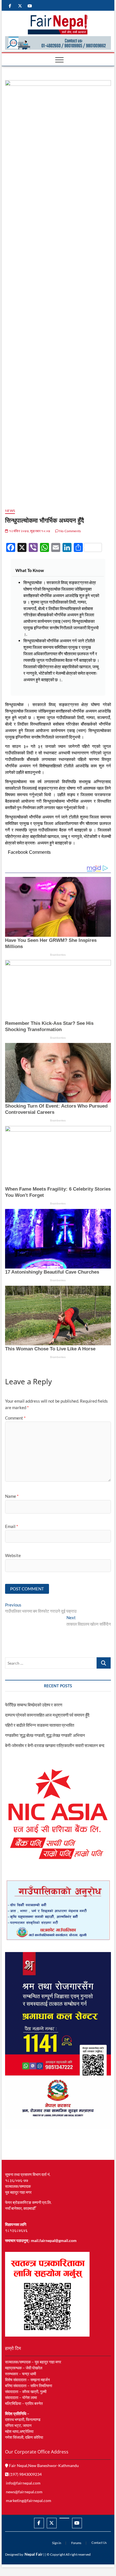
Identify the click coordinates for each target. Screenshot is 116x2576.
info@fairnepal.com (23, 2483)
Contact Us (99, 2543)
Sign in (57, 2543)
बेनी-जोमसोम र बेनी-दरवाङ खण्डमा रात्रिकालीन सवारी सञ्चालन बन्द (55, 1745)
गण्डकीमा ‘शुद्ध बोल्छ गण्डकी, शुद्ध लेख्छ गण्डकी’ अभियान (45, 1735)
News (10, 511)
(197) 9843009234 (25, 2474)
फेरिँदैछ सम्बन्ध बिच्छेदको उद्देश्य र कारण (34, 1705)
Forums (76, 2543)
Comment (15, 1418)
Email (12, 1526)
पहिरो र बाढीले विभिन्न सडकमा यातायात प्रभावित (40, 1725)
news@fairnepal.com (24, 2492)
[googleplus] (64, 2518)
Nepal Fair (34, 2554)
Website (13, 1555)
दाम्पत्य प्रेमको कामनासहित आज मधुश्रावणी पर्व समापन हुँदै (47, 1715)
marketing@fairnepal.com (29, 2500)
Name (12, 1496)
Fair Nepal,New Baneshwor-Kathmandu (43, 2465)
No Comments (70, 531)
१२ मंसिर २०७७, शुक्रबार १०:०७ (29, 531)
